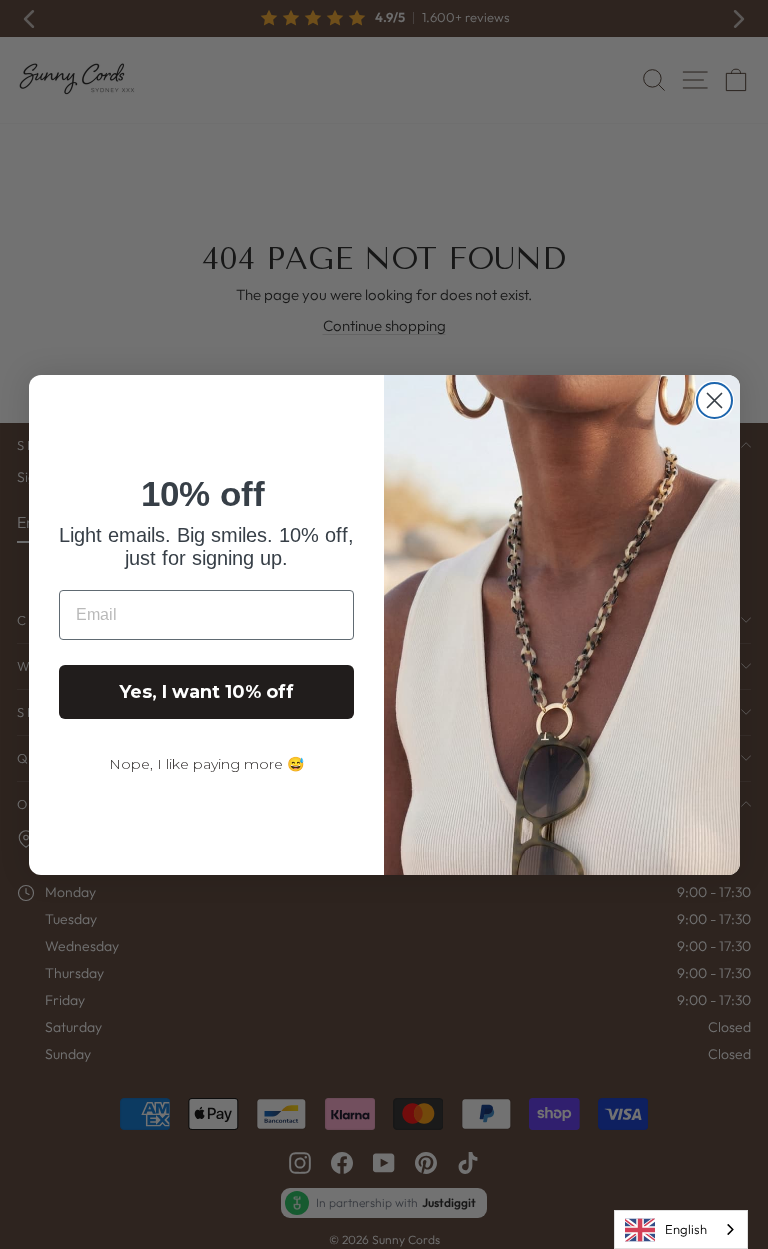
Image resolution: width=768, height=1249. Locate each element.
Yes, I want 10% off (206, 692)
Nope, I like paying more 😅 (206, 764)
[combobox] (681, 1229)
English (686, 1229)
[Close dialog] (714, 400)
